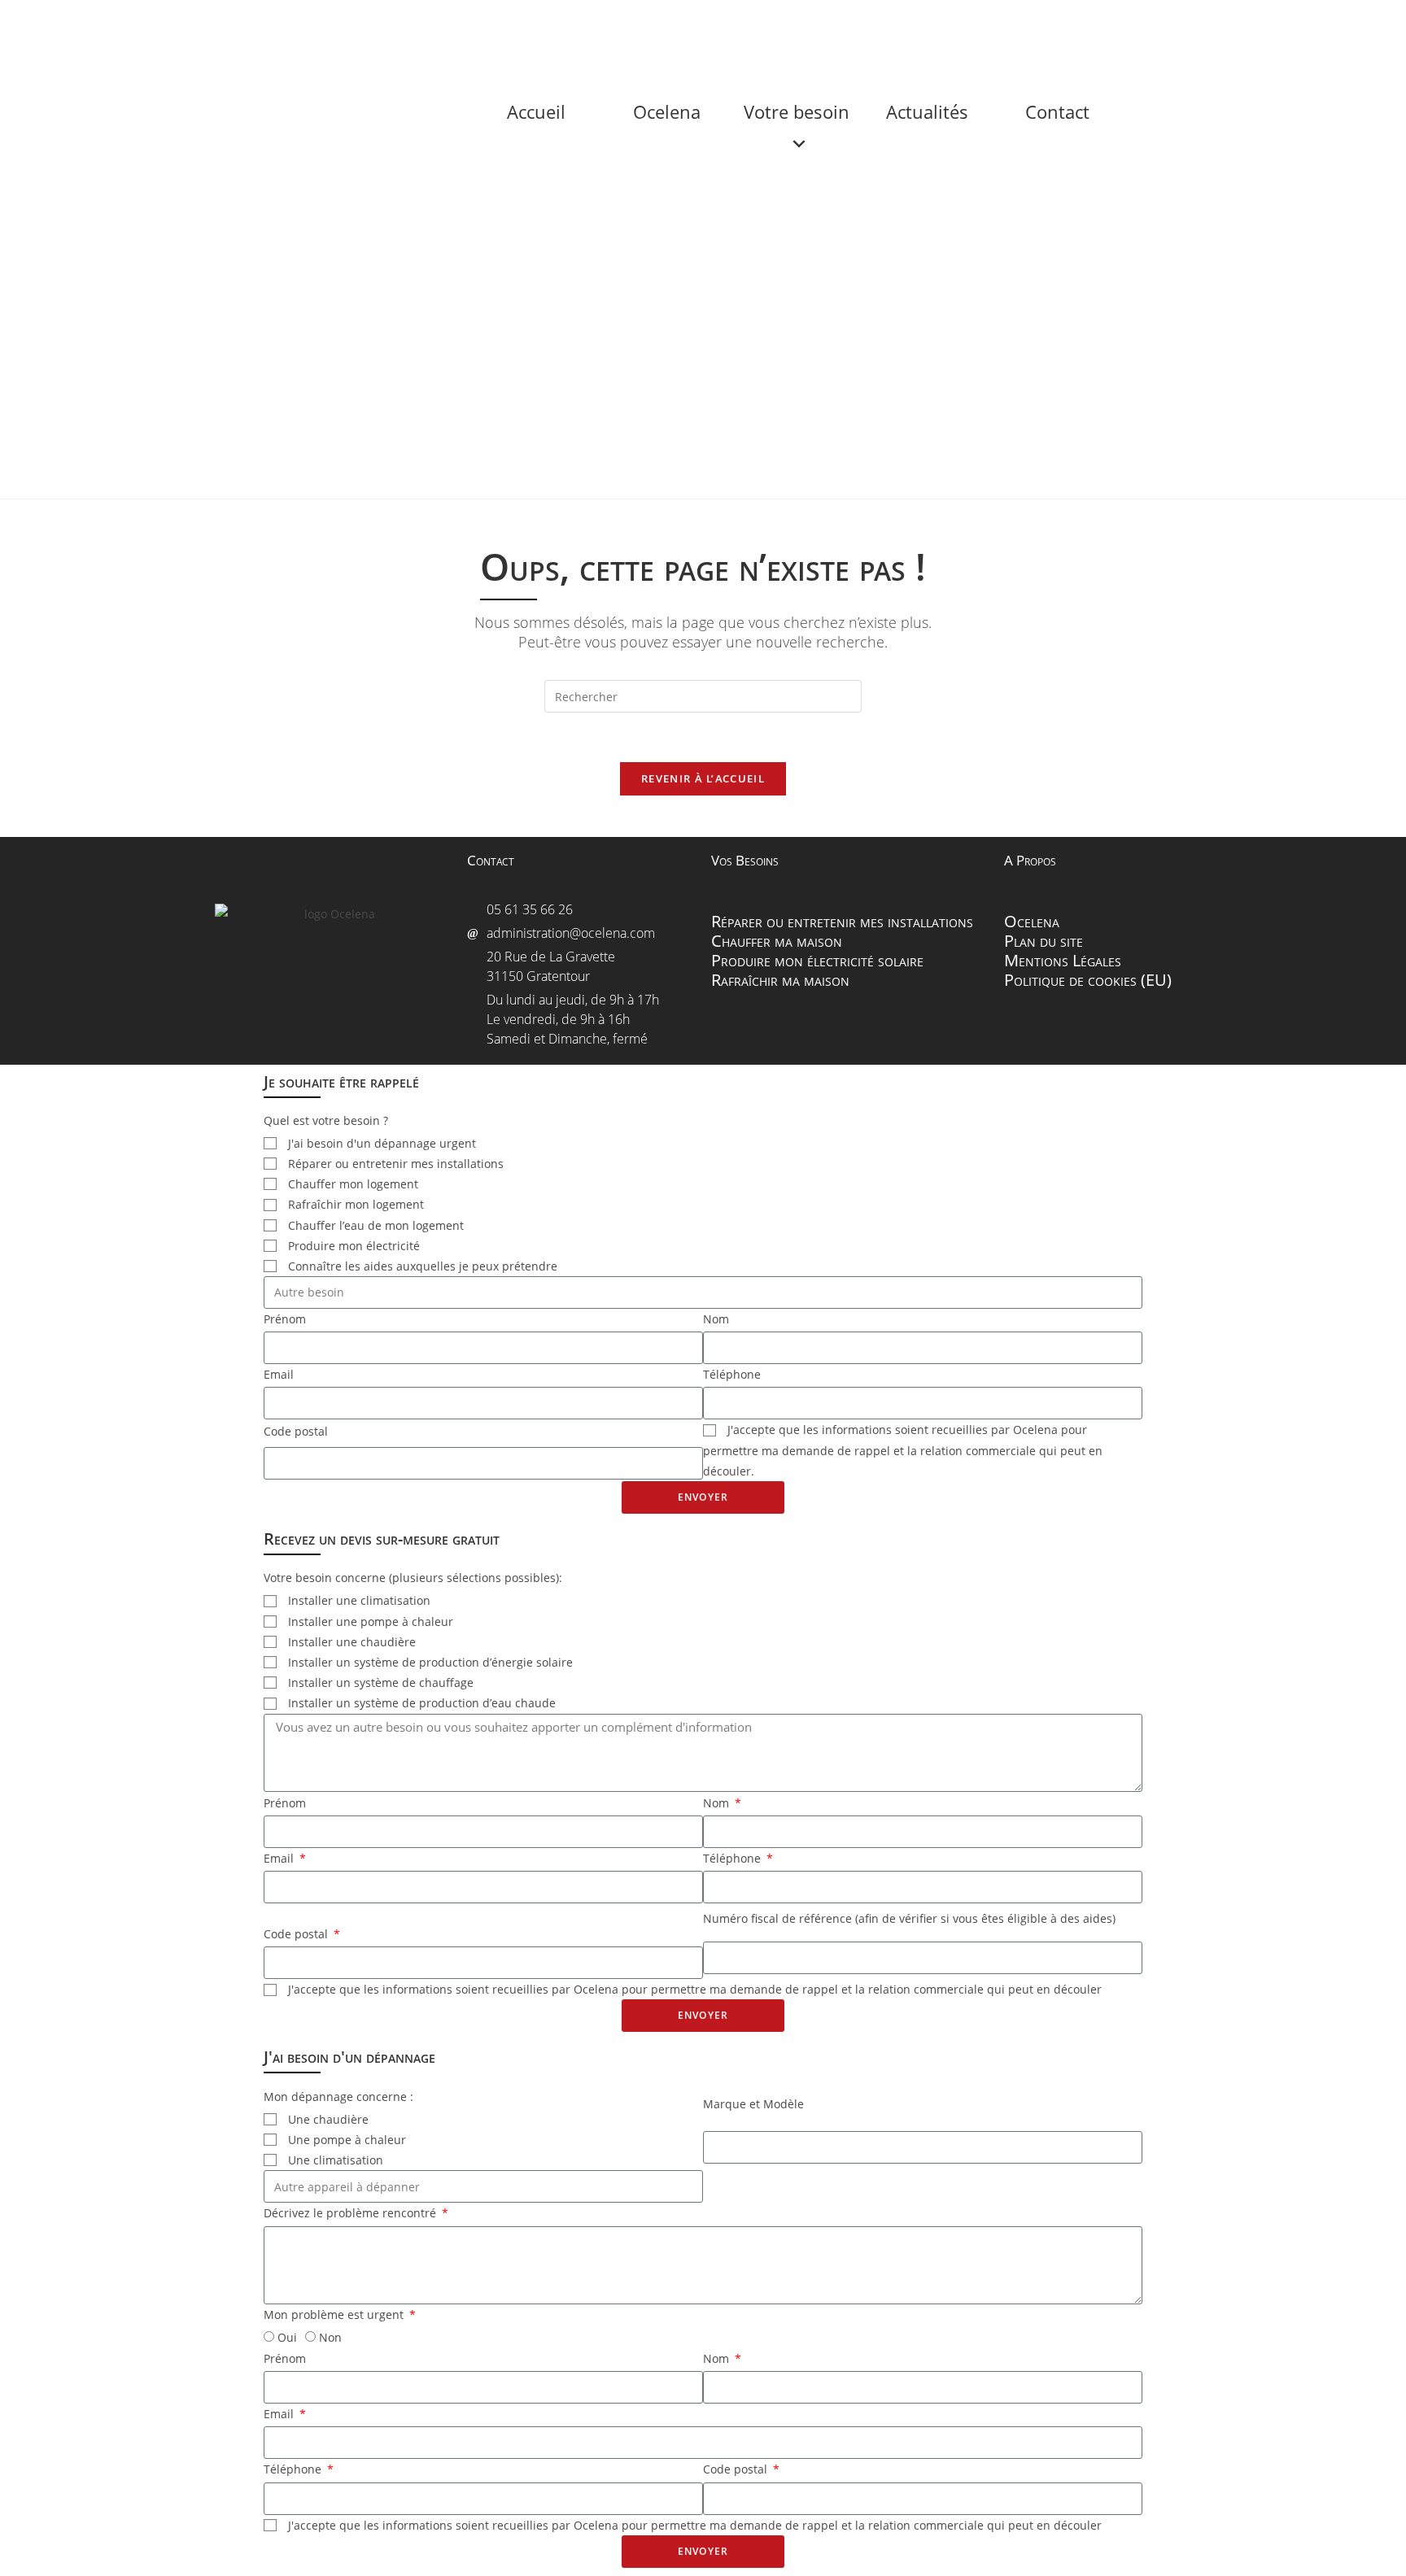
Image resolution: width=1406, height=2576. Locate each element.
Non (330, 2337)
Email (279, 1374)
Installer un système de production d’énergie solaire (430, 1662)
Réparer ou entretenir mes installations (842, 921)
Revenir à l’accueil (703, 778)
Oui (287, 2337)
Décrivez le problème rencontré (351, 2213)
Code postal (296, 1431)
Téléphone (732, 1374)
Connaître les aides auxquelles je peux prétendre (423, 1266)
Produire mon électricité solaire (817, 960)
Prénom (285, 1319)
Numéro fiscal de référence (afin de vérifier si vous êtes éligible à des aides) (909, 1918)
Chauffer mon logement (353, 1184)
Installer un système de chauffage (381, 1682)
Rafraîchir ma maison (780, 980)
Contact (1067, 33)
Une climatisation (336, 2160)
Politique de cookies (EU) (1088, 980)
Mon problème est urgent (335, 2314)
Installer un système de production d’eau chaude (422, 1703)
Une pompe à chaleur (347, 2140)
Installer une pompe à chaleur (371, 1621)
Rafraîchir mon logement (356, 1204)
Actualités (937, 33)
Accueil (546, 33)
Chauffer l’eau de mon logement (376, 1225)
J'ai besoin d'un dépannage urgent (382, 1143)
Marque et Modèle (753, 2104)
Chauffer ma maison (777, 941)
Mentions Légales (1063, 960)
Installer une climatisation (359, 1600)
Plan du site (1044, 941)
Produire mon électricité (354, 1246)
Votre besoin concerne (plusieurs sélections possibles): (413, 1578)
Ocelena (677, 33)
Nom (716, 1319)
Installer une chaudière (352, 1642)
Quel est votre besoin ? (326, 1120)
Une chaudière (328, 2119)
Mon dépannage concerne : (338, 2097)
